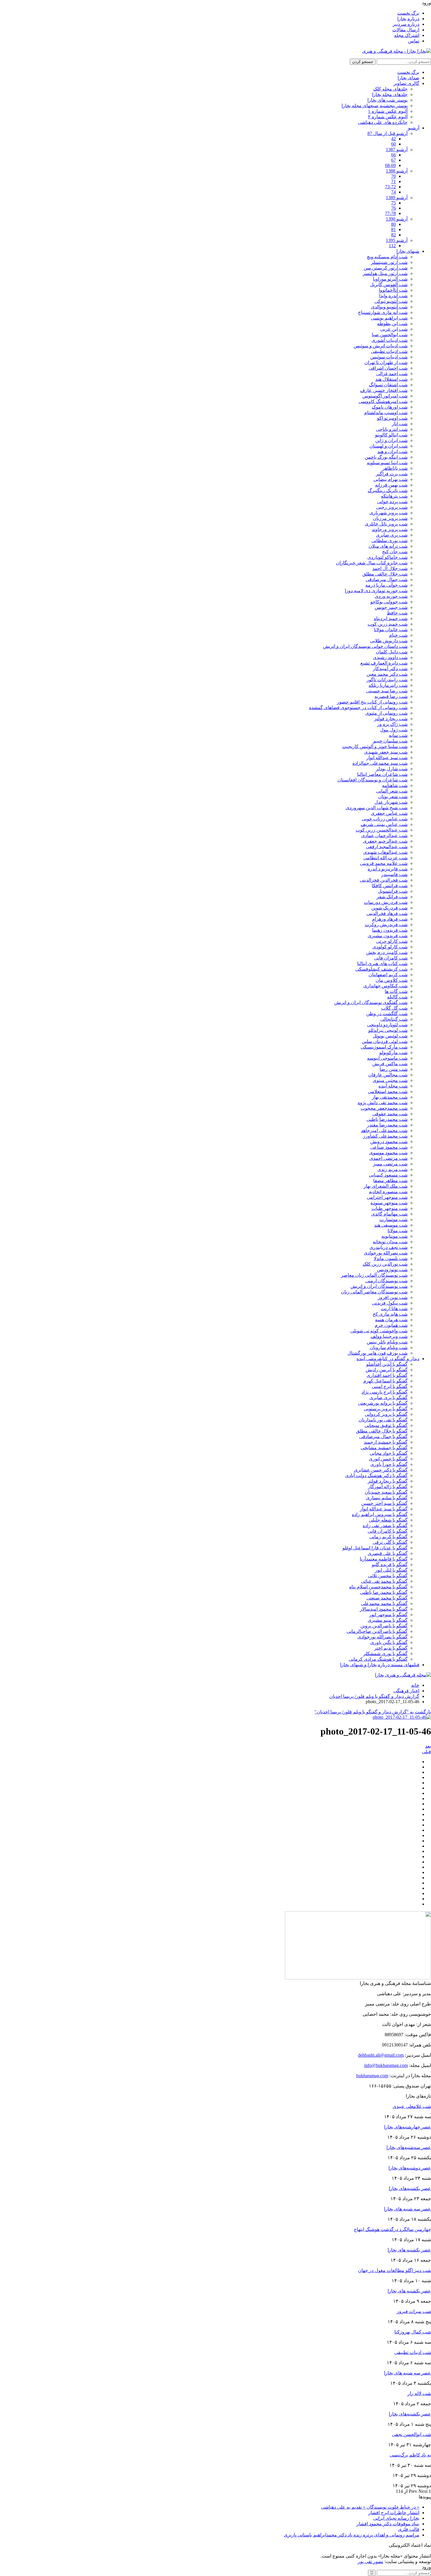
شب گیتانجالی (394, 1019)
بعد (428, 1746)
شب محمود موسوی (388, 1153)
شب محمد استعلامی (388, 1091)
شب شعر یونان (393, 797)
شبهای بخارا (408, 251)
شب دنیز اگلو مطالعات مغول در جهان (394, 2270)
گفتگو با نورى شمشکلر (385, 1654)
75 (393, 203)
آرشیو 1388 (397, 171)
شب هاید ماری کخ (390, 1314)
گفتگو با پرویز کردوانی (386, 1414)
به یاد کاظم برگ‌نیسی (410, 2455)
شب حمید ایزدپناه (391, 618)
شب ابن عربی (394, 329)
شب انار (400, 424)
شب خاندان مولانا (391, 630)
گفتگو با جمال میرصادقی (383, 1436)
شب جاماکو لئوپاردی (387, 557)
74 (393, 192)
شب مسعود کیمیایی (388, 1175)
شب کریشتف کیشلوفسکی (381, 969)
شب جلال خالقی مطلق (385, 574)
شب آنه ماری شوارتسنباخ (383, 312)
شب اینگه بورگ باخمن (386, 457)
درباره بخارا (408, 19)
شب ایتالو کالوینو (391, 435)
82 (393, 235)
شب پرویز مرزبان (390, 518)
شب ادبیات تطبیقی (389, 351)
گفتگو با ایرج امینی (390, 1386)
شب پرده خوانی (392, 502)
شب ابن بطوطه (392, 324)
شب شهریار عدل (391, 802)
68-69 (390, 165)
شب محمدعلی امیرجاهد (384, 1130)
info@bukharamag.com (386, 2065)
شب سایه (398, 735)
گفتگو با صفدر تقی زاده (385, 1526)
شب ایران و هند (392, 451)
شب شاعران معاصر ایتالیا (382, 774)
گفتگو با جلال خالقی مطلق (382, 1431)
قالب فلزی (409, 2529)
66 (393, 155)
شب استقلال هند (391, 379)
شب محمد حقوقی (390, 1114)
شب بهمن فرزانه (391, 485)
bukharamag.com (372, 2076)
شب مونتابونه (394, 1236)
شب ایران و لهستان (388, 446)
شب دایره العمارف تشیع (384, 663)
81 (393, 229)
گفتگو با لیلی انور (391, 1570)
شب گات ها (396, 991)
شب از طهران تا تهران (386, 362)
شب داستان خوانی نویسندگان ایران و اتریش (365, 646)
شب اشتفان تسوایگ (388, 385)
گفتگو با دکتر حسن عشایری (381, 1470)
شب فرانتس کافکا (390, 886)
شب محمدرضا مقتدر (387, 1125)
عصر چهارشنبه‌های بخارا (408, 2127)
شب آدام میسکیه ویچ (387, 257)
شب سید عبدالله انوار (387, 758)
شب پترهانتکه (394, 496)
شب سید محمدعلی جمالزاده (380, 763)
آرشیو (414, 128)
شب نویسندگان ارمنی (386, 1281)
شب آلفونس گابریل (389, 285)
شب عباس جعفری (389, 813)
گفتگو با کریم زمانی (388, 1537)
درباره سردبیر (406, 24)
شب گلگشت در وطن (387, 1014)
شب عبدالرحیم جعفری (385, 841)
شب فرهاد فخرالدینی (387, 913)
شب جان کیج (395, 552)
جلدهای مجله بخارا (390, 94)
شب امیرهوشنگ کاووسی (383, 401)
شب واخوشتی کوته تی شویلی (379, 1331)
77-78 (390, 213)
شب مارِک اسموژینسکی (384, 1047)
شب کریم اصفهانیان (388, 975)
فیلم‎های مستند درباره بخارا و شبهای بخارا (380, 1665)
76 (393, 208)
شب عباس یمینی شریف (384, 824)
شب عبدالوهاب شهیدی (385, 852)
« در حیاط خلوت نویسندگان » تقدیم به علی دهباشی (370, 2507)
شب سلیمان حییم (390, 741)
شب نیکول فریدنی (390, 1303)
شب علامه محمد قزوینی (384, 863)
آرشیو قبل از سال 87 (387, 133)
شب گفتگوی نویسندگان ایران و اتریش (371, 1002)
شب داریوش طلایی (389, 641)
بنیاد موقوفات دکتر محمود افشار (388, 2524)
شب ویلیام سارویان (389, 1347)
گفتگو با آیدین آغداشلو (387, 1364)
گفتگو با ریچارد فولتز (388, 1481)
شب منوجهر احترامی (387, 1197)
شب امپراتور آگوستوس (385, 396)
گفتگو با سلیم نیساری (387, 1498)
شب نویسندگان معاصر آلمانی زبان (374, 1292)
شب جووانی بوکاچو (389, 602)
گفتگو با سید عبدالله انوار (384, 1509)
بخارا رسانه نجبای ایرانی (396, 2518)
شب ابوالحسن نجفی (412, 2434)
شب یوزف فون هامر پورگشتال (377, 1353)
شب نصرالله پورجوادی (386, 1253)
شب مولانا (398, 1231)
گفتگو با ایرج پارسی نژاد (385, 1392)
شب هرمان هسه (391, 1320)
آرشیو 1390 (397, 219)
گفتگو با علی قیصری (388, 1553)
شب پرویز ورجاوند (390, 529)
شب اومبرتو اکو (392, 418)
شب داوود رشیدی (390, 657)
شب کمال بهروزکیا (413, 2332)
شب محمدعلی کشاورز (385, 1136)
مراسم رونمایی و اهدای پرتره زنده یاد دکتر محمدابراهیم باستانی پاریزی (352, 2535)
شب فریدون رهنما (390, 930)
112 (392, 246)
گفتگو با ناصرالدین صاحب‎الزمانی (377, 1631)
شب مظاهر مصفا (390, 1181)
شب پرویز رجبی (392, 507)
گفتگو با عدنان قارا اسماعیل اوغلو (375, 1548)
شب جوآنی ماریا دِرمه (386, 585)
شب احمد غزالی (392, 374)
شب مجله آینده (393, 1086)
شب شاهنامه (395, 785)
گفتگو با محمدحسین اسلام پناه (378, 1587)
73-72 (390, 187)
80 (393, 224)
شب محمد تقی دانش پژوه (383, 1103)
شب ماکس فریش (390, 1064)
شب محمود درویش (389, 1142)
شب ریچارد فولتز (391, 719)
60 (393, 144)
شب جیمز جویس (391, 607)
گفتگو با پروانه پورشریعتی (383, 1403)
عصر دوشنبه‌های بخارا (410, 2168)
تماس (414, 41)
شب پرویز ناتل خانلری (386, 524)
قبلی (426, 1752)
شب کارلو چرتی (392, 941)
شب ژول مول (394, 730)
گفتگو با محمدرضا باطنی (384, 1592)
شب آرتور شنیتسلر (389, 262)
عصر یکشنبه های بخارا (409, 2291)
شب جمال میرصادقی (387, 579)
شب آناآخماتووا (393, 290)
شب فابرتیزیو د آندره (388, 869)
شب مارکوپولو (393, 1053)
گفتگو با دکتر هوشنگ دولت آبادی (376, 1475)
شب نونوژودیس (392, 1270)
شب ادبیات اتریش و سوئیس (381, 346)
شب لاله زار (419, 2393)
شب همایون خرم (391, 1325)
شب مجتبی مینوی (390, 1080)
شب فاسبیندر (394, 874)
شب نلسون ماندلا (391, 1258)
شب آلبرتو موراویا (390, 279)
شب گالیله (397, 997)
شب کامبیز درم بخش (387, 952)
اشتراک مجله (407, 35)
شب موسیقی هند (391, 1225)
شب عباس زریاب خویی (385, 819)
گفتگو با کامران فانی (388, 1531)
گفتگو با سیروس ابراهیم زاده (380, 1514)
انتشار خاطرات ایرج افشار (394, 2513)
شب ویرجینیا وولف (389, 1336)
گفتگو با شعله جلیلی (388, 1520)
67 (393, 160)
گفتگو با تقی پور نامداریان (383, 1420)
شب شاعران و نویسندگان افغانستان (373, 780)
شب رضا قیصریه (391, 696)
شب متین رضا (394, 1069)
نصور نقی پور (370, 2562)
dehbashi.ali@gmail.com (381, 2055)
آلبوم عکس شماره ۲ (388, 117)
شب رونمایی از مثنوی (386, 713)
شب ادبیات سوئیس (389, 357)
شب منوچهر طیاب (390, 1208)
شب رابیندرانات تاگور (387, 680)
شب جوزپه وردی (391, 596)
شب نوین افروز (393, 1297)
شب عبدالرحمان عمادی (384, 835)
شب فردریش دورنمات (386, 902)
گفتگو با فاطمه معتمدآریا (384, 1559)
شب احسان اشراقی (388, 368)
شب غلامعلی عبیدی (412, 2106)
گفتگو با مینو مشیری (388, 1620)
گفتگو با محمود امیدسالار (384, 1609)
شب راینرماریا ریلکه (388, 685)
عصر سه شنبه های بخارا (408, 2209)
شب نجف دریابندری (388, 1247)
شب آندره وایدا (393, 296)
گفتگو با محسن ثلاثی (388, 1576)
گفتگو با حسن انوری (388, 1459)
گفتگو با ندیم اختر (391, 1648)
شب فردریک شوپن (389, 908)
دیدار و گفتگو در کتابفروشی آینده (388, 1359)
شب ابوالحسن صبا (390, 335)
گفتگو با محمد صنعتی (387, 1598)
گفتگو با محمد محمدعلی (384, 1603)
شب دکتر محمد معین (387, 674)
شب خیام (398, 635)
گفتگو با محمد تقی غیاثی (384, 1581)
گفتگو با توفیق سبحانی (386, 1425)
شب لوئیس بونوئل (390, 1036)
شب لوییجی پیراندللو (388, 1030)
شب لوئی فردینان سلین (385, 1041)
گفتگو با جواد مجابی (389, 1453)
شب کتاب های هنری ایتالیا (382, 963)
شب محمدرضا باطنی (387, 1119)
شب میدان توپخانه (390, 1242)
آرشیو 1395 (397, 240)
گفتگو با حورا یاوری (389, 1464)
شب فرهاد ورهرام (390, 919)
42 (393, 139)
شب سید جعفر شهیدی (386, 752)
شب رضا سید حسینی (387, 691)
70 (393, 176)
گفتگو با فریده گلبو (390, 1564)
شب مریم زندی (392, 1169)
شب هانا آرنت (394, 1309)
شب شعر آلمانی (392, 791)
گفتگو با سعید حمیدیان (386, 1492)
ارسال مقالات (406, 30)
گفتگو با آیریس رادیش (387, 1370)
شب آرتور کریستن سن (386, 268)
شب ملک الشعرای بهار (386, 1186)
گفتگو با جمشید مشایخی (384, 1448)
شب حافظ (397, 613)
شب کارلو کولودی (390, 947)
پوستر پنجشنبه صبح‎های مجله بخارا (375, 106)
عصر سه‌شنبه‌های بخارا (409, 2147)
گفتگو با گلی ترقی (390, 1542)
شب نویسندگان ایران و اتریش (379, 1286)
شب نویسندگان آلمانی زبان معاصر (374, 1275)
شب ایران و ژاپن (391, 440)
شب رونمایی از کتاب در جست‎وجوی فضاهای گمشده (358, 707)
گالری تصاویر (406, 83)
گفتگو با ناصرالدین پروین (384, 1626)
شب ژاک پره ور (392, 724)
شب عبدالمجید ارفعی (387, 847)
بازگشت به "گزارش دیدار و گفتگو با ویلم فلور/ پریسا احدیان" (373, 1712)
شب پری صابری (392, 535)
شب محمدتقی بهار (390, 1097)
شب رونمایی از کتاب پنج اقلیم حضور (372, 702)
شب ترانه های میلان (388, 546)
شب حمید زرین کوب (388, 624)
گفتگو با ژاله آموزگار (388, 1487)
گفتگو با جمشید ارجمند (386, 1442)
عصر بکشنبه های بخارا (409, 2250)
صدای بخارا (408, 78)
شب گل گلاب (394, 1008)
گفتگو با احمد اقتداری (387, 1375)
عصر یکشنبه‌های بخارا (410, 2188)
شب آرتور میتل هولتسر (385, 273)
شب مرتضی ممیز (390, 1164)
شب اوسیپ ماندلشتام (386, 413)
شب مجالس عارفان (388, 1075)
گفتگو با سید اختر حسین (384, 1503)
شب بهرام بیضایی (391, 479)
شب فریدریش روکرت (386, 925)
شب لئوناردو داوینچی (387, 1025)
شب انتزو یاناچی (392, 429)
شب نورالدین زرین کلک (385, 1264)
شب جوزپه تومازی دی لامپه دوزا (376, 591)
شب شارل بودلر (392, 769)
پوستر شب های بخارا (387, 100)
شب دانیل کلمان (392, 652)
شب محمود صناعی (389, 1147)
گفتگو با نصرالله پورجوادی (382, 1637)
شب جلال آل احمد (390, 568)
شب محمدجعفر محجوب (384, 1108)
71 (393, 181)
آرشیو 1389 (397, 198)
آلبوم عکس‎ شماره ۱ (388, 111)
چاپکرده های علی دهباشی (383, 122)
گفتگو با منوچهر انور (388, 1615)
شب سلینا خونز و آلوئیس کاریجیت (375, 746)
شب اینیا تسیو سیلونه (387, 463)
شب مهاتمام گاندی (389, 1214)
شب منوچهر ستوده (389, 1203)
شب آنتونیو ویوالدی (389, 307)
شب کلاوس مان (392, 980)
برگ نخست (408, 13)
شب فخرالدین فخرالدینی (384, 880)
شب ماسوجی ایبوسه (387, 1058)
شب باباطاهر (395, 468)
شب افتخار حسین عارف (384, 390)
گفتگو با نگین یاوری (389, 1642)
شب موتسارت (393, 1219)
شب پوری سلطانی (390, 541)
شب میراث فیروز (414, 2311)
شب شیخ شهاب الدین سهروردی (377, 808)
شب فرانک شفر (392, 897)
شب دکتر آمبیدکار (390, 669)
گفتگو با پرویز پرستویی (386, 1409)
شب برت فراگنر (392, 474)
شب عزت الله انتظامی (385, 858)
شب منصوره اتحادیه (388, 1192)
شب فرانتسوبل (393, 891)
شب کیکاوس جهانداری (385, 986)
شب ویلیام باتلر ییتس (387, 1342)
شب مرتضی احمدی (388, 1158)
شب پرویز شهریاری (388, 513)
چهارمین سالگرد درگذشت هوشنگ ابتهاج (392, 2229)
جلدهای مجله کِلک (390, 89)
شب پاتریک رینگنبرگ (388, 490)
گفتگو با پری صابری (388, 1398)
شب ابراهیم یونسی (389, 318)
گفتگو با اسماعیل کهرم (385, 1381)
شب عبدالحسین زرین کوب (382, 830)
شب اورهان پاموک (390, 407)
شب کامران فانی (391, 958)
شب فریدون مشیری (388, 936)
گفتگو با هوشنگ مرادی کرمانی (378, 1659)
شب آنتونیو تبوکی (391, 301)
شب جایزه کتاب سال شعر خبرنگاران (372, 563)
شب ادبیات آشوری (390, 340)
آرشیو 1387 (397, 150)
